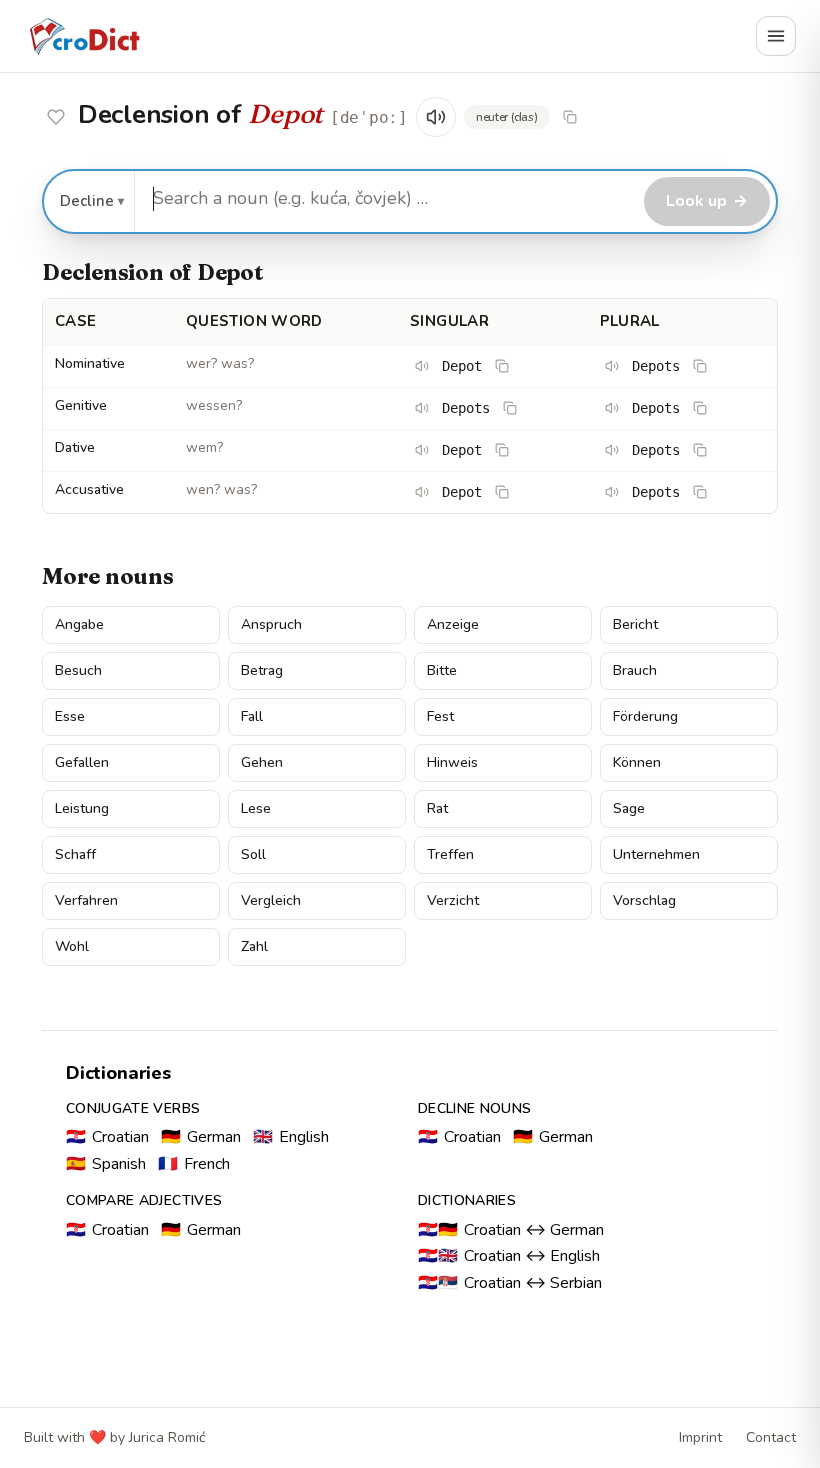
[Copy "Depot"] (570, 117)
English (291, 1137)
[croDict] (84, 36)
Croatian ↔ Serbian (510, 1283)
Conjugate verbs (133, 1108)
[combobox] (386, 199)
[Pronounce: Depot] (422, 366)
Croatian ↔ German (511, 1230)
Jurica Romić (167, 1437)
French (194, 1164)
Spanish (106, 1164)
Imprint (700, 1437)
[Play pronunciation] (436, 117)
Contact (771, 1437)
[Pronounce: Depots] (612, 366)
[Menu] (776, 36)
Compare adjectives (144, 1200)
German (201, 1137)
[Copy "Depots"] (700, 366)
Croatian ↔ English (509, 1256)
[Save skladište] (56, 117)
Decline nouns (475, 1108)
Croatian (107, 1137)
